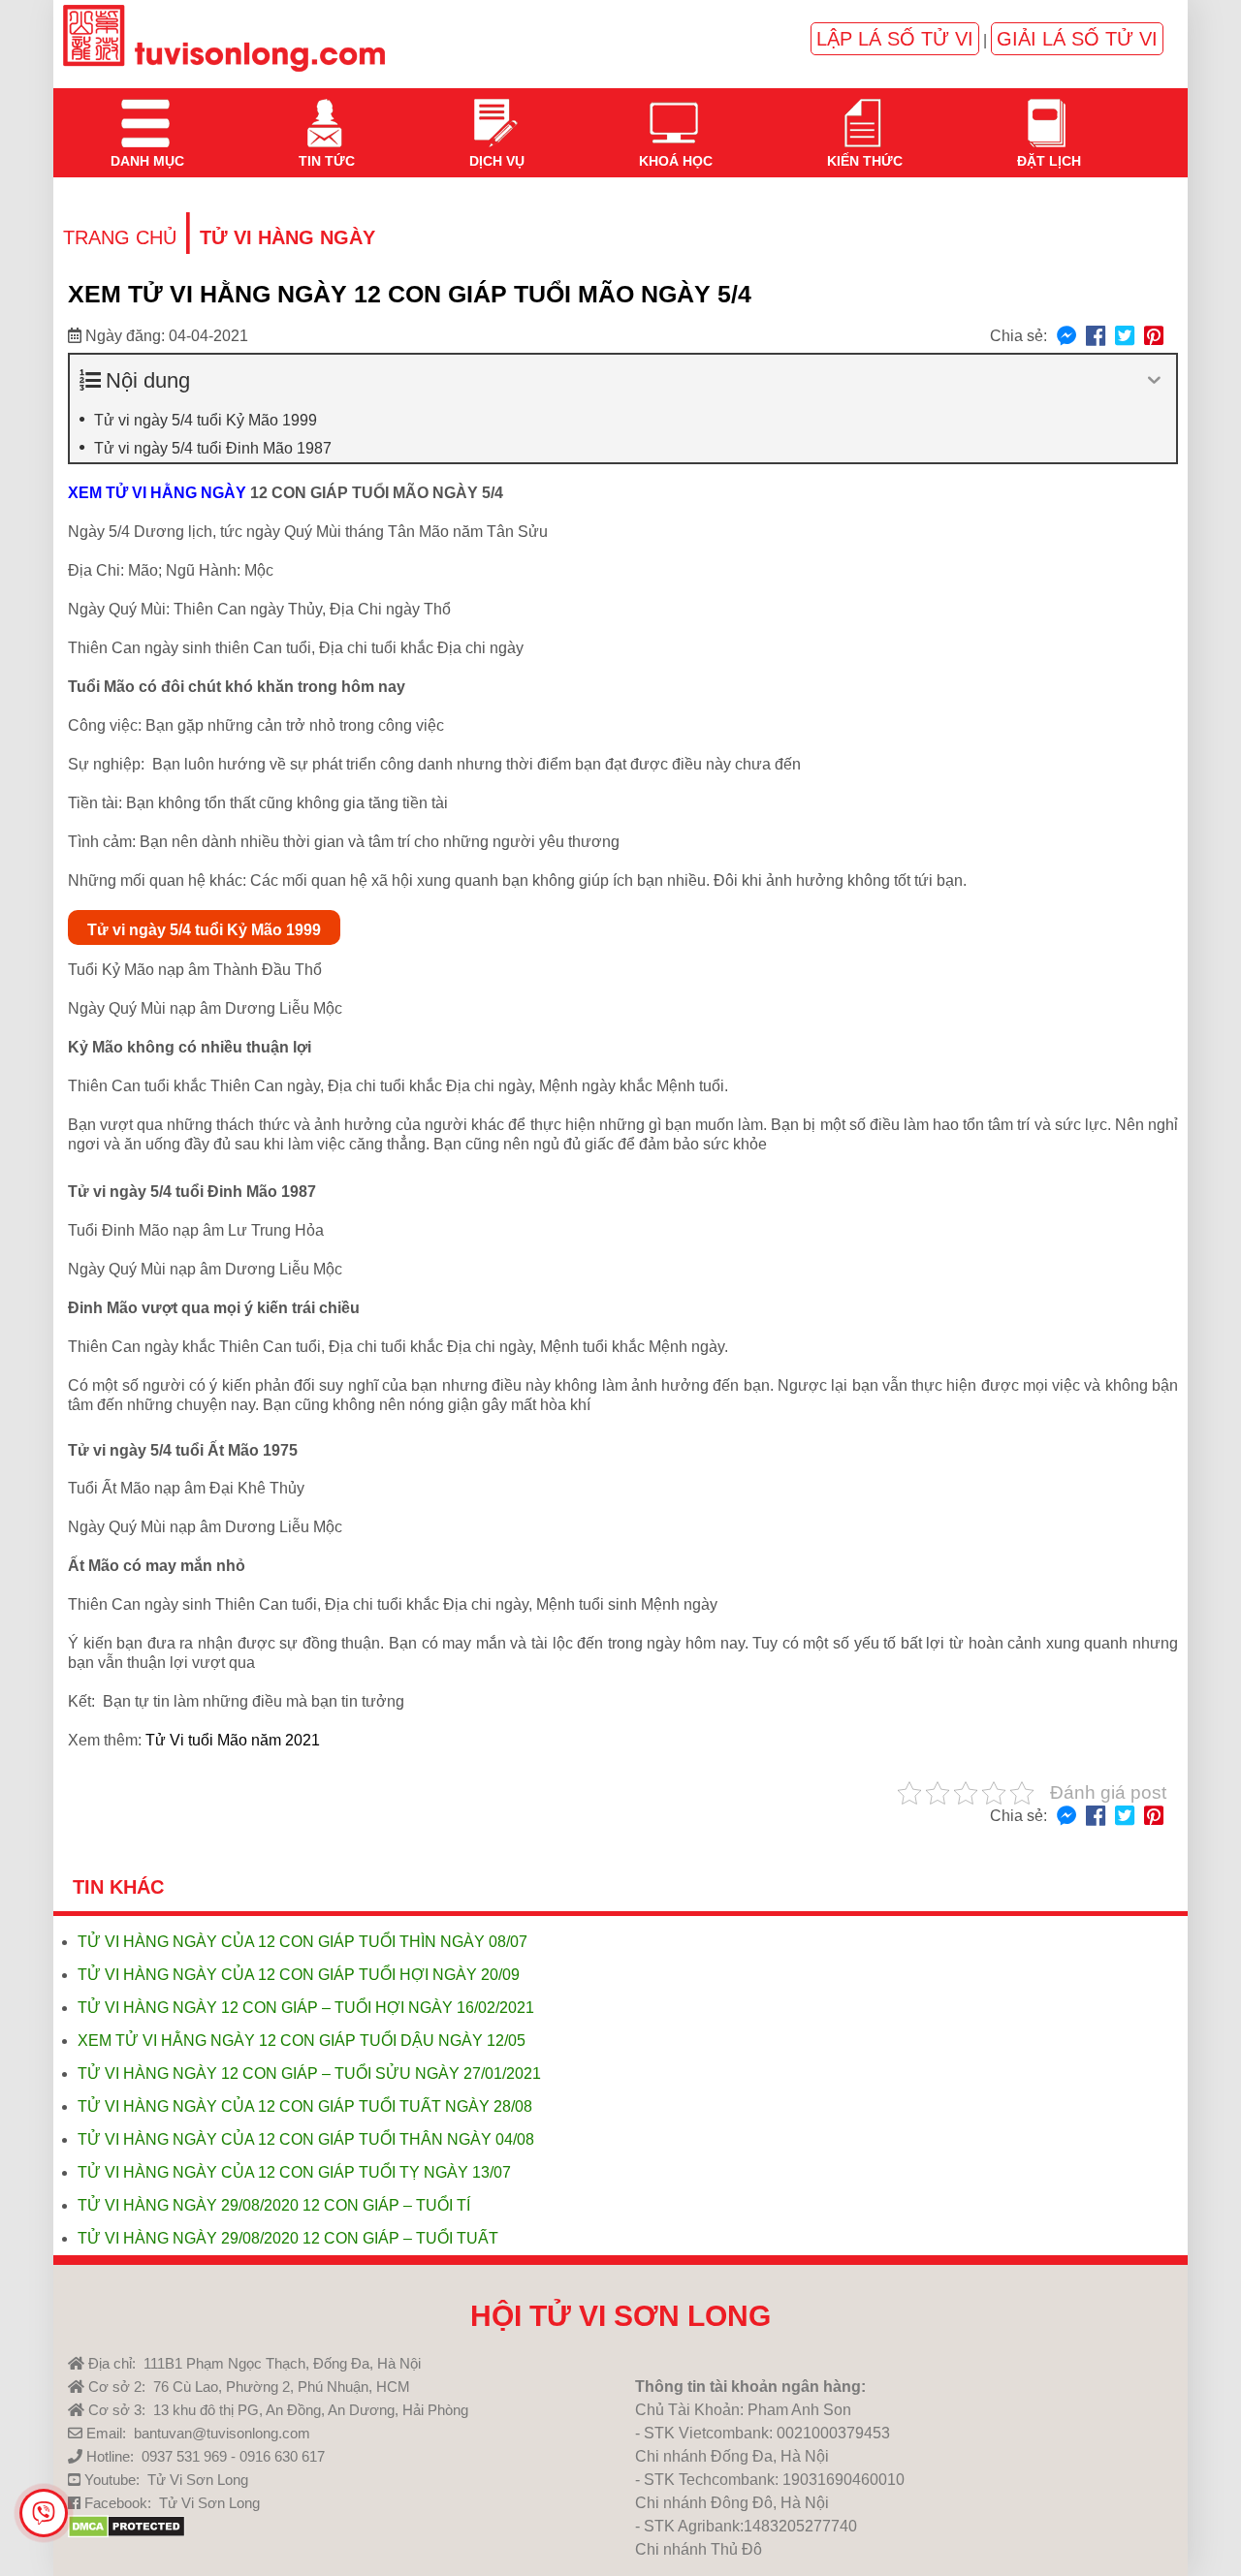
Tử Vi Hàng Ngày (287, 237)
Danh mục (145, 111)
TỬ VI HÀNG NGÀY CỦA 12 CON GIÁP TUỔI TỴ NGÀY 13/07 (294, 2172)
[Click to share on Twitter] (1125, 337)
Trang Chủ (120, 237)
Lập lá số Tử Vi (895, 39)
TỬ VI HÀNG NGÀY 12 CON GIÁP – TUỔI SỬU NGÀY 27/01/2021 (309, 2073)
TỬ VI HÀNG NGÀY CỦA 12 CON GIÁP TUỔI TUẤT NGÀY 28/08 (305, 2106)
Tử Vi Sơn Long (198, 2480)
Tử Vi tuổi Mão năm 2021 (233, 1740)
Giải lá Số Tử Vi (1077, 39)
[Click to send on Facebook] (1066, 337)
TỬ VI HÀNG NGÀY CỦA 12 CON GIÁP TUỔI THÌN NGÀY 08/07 (302, 1942)
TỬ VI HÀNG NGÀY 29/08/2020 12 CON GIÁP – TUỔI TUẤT (288, 2238)
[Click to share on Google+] (1154, 337)
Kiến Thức (863, 111)
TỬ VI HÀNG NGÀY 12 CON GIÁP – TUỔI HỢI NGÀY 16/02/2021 (306, 2008)
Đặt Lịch (1047, 111)
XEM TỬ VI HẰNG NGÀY (157, 493)
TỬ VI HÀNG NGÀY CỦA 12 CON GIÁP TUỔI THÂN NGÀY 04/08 (306, 2139)
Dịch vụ (495, 111)
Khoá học (674, 111)
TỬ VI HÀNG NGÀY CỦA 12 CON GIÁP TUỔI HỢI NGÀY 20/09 (299, 1975)
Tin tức (325, 111)
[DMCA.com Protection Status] (127, 2533)
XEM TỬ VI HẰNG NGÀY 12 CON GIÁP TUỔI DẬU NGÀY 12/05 (302, 2041)
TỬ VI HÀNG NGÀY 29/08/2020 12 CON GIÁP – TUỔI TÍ (274, 2205)
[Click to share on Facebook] (1096, 337)
